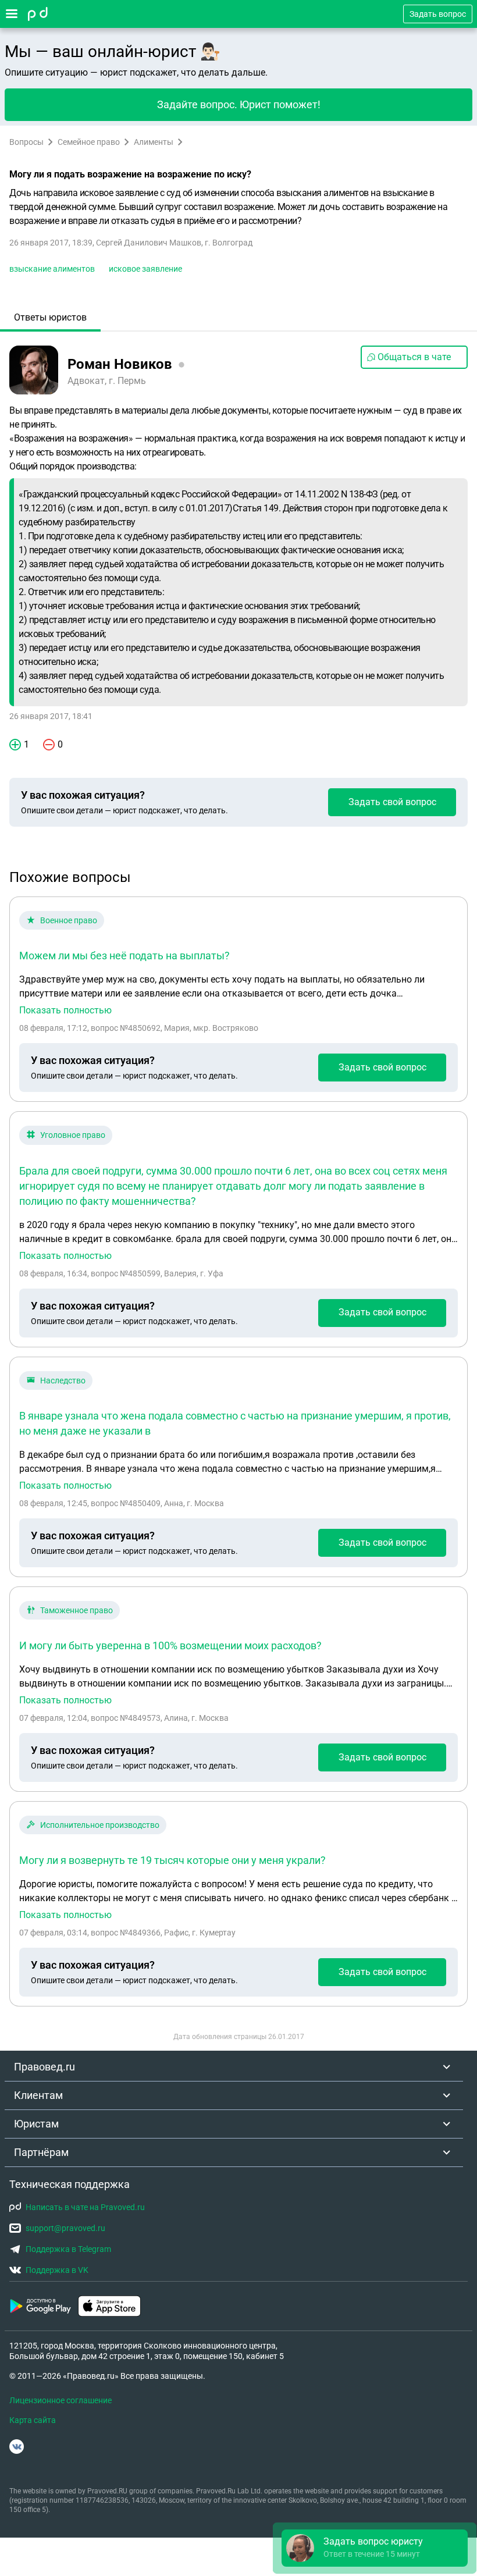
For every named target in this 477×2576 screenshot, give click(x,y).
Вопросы (26, 142)
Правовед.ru (45, 2067)
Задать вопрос (438, 14)
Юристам (36, 2124)
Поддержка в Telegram (68, 2249)
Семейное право (89, 142)
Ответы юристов (50, 317)
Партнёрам (41, 2152)
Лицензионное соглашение (60, 2400)
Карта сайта (33, 2420)
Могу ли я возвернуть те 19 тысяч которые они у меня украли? (172, 1860)
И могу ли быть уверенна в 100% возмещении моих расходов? (170, 1645)
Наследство (63, 1380)
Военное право (69, 920)
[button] (375, 2548)
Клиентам (38, 2095)
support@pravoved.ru (65, 2228)
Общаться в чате (414, 357)
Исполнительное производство (100, 1825)
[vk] (17, 2447)
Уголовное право (73, 1135)
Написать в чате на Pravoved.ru (85, 2207)
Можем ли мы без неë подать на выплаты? (124, 956)
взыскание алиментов (52, 269)
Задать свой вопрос (392, 802)
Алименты (154, 142)
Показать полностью (65, 1011)
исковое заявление (145, 269)
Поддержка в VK (57, 2270)
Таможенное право (76, 1610)
